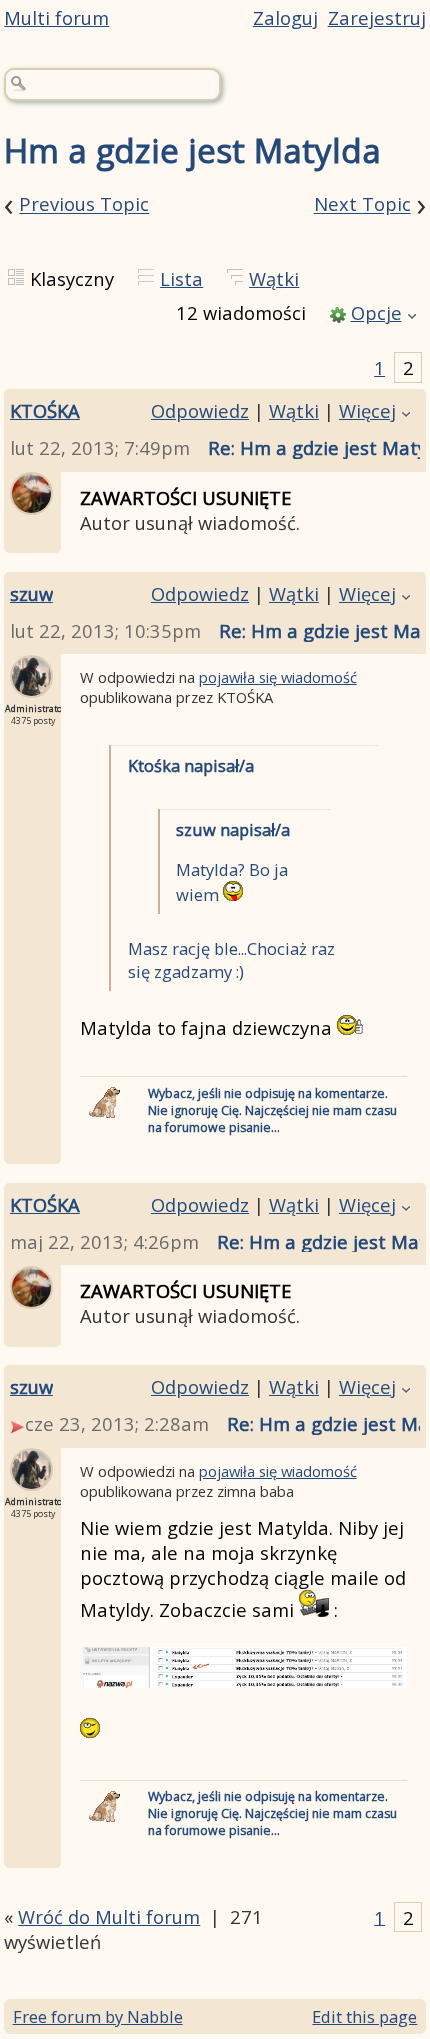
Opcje (376, 312)
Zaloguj (285, 17)
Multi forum (56, 17)
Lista (181, 278)
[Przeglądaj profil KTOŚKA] (31, 502)
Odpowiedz (200, 410)
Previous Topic (84, 204)
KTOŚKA (45, 410)
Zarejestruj (377, 17)
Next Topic (362, 204)
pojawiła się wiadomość (278, 677)
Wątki (274, 278)
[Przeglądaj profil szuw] (31, 685)
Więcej (367, 410)
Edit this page (364, 2016)
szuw (31, 593)
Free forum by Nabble (98, 2016)
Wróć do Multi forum (109, 1916)
